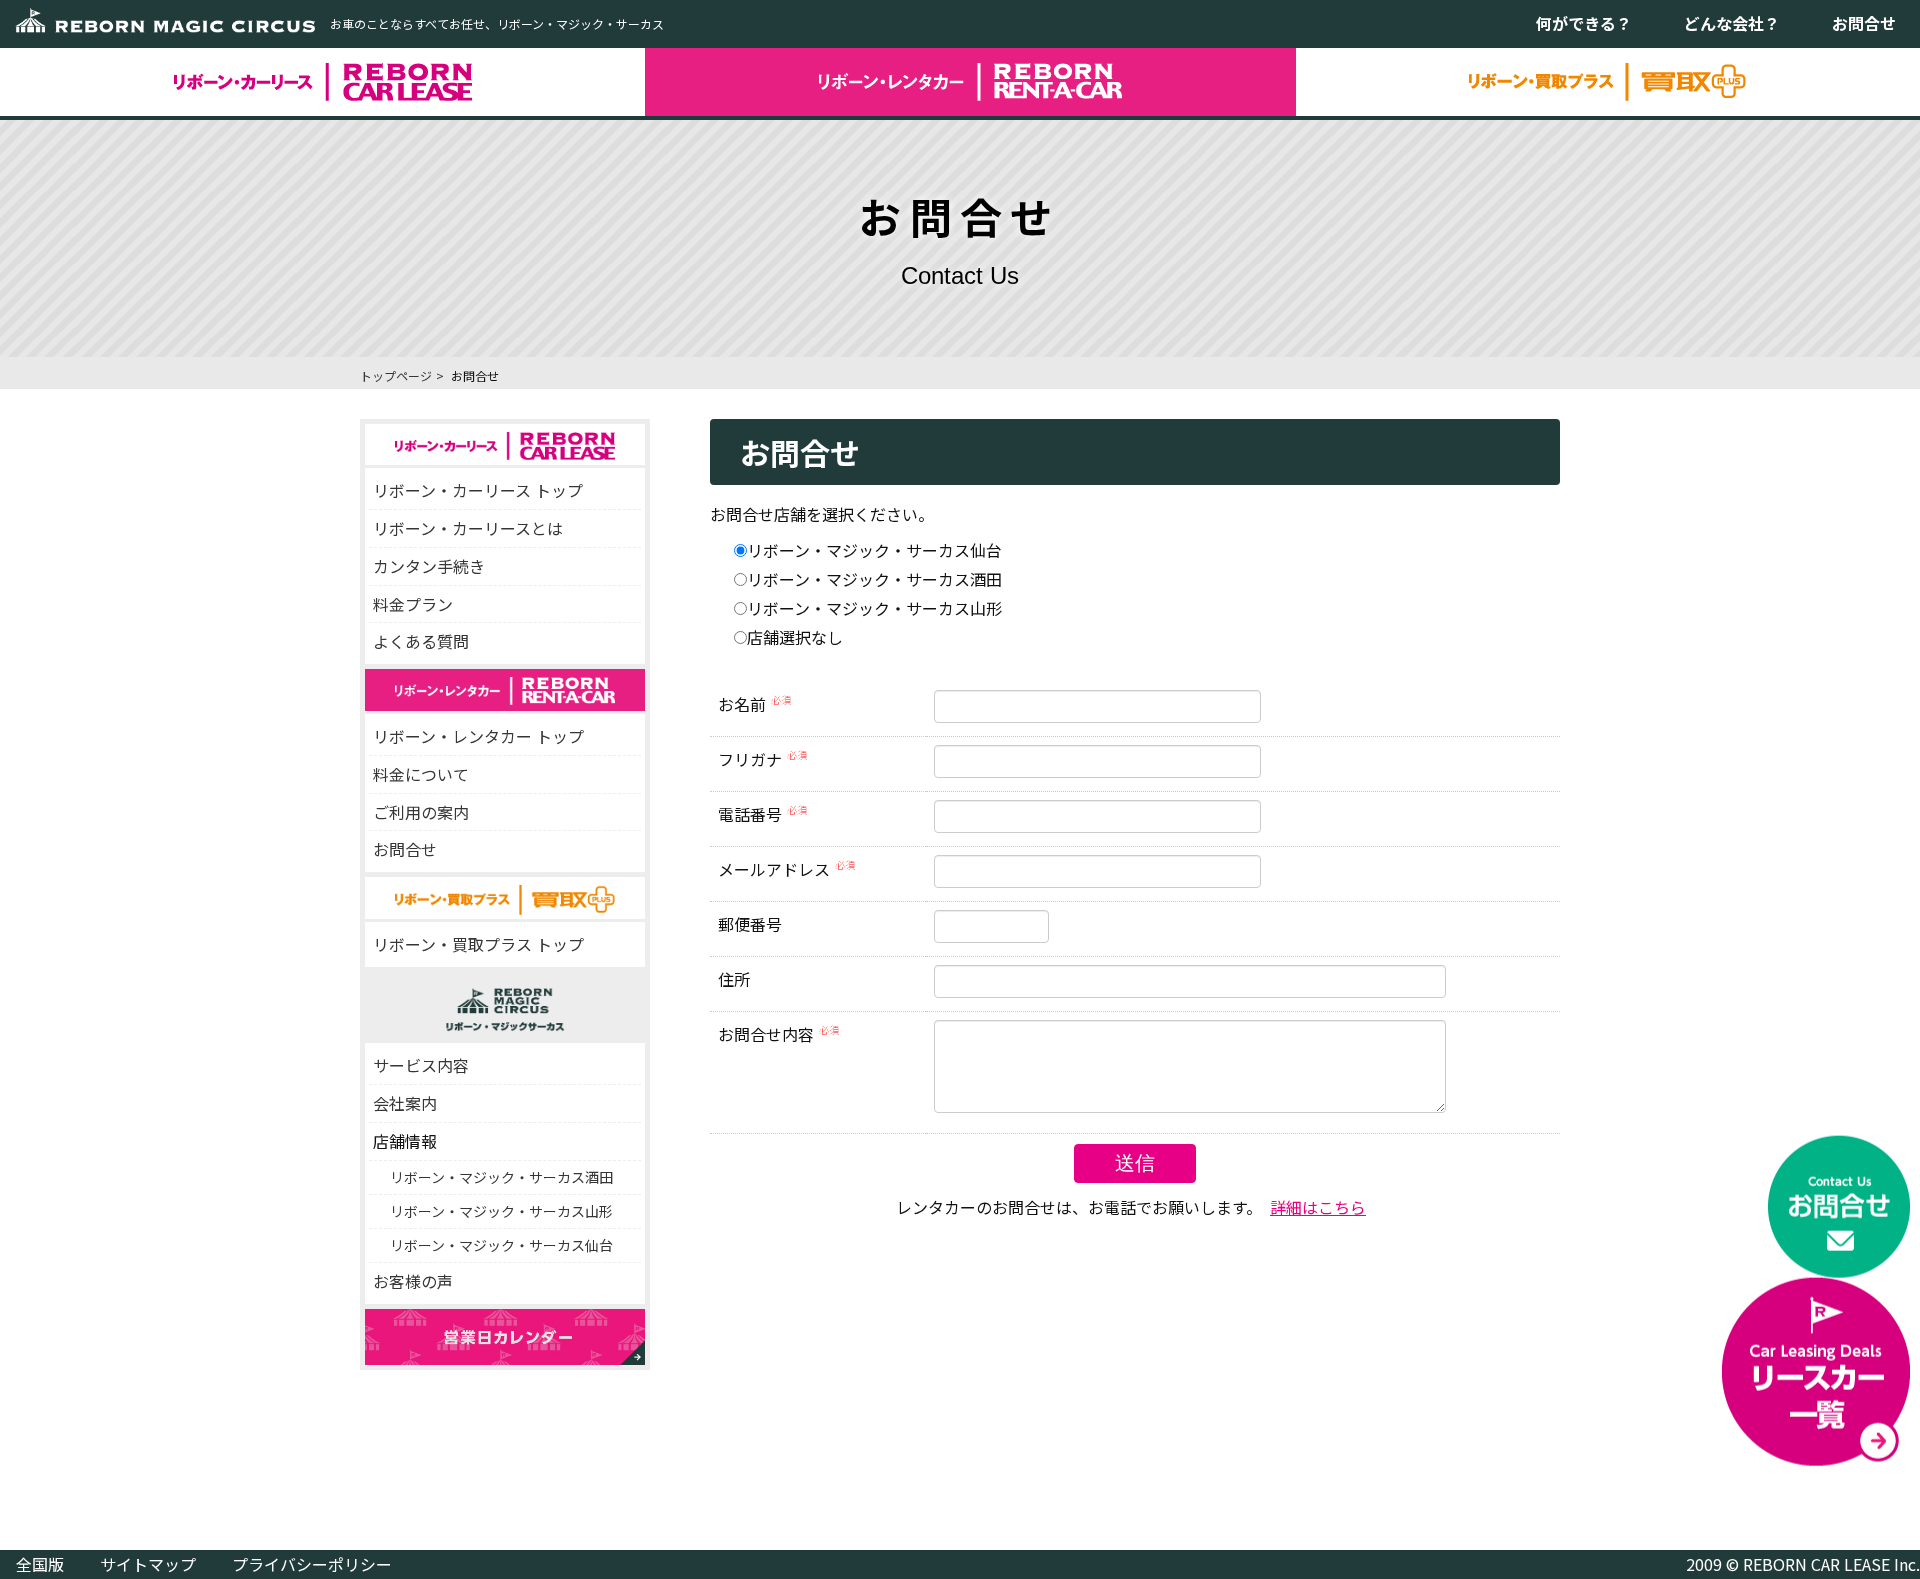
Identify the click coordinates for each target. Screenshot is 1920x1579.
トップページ (396, 375)
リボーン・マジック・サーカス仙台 (501, 1245)
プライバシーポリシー (312, 1564)
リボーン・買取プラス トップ (478, 944)
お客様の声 (413, 1281)
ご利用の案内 (421, 812)
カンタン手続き (429, 566)
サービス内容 (421, 1065)
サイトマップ (148, 1564)
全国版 (40, 1564)
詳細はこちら (1318, 1207)
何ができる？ (1584, 23)
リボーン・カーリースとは (468, 528)
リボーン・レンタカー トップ (478, 736)
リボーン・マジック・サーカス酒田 (501, 1177)
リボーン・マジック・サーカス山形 (501, 1211)
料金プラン (413, 604)
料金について (421, 774)
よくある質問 (421, 641)
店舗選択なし (795, 637)
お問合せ (1864, 23)
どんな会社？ (1732, 23)
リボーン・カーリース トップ (478, 490)
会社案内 (405, 1103)
